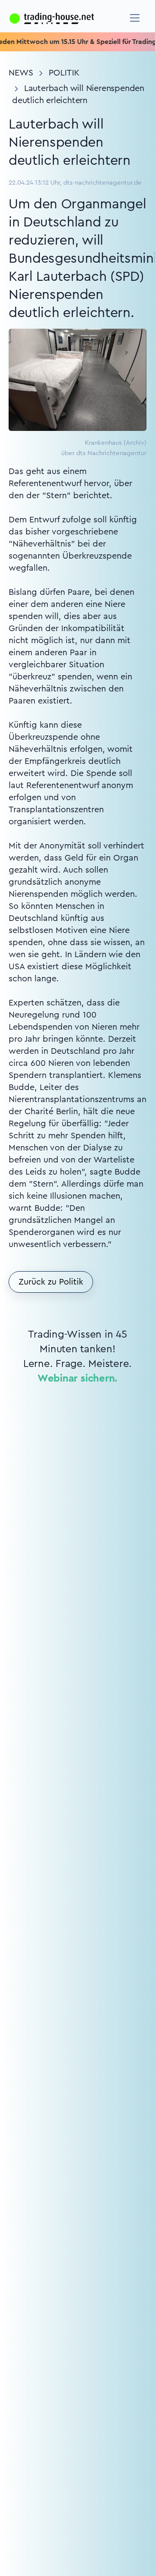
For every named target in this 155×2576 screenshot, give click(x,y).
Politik (64, 73)
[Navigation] (135, 18)
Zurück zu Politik (51, 1282)
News (21, 73)
